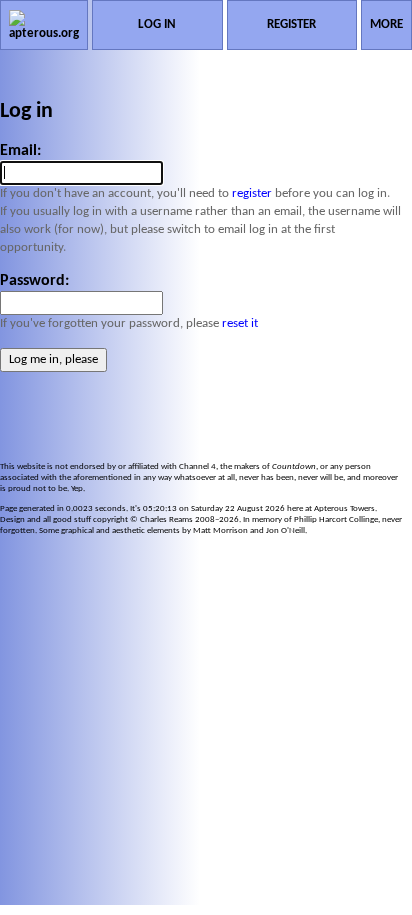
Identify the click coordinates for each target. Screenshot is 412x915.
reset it (240, 323)
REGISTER (291, 24)
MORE (386, 24)
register (252, 193)
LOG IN (157, 24)
